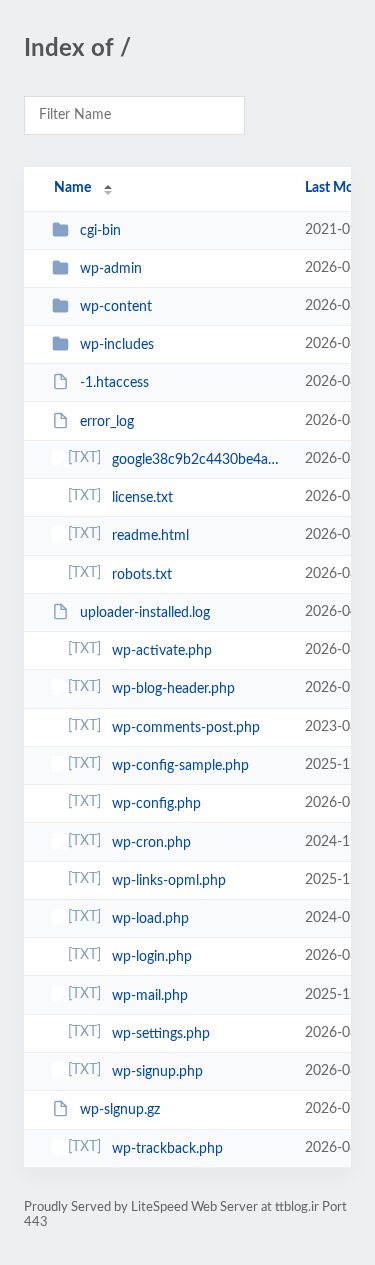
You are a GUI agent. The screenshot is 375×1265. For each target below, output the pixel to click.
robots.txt (142, 575)
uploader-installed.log (145, 613)
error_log (107, 422)
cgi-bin (100, 231)
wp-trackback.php (167, 1149)
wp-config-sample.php (180, 766)
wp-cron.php (151, 843)
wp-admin (111, 269)
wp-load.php (150, 919)
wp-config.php (156, 804)
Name (72, 188)
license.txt (142, 498)
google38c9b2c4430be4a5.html (199, 460)
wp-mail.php (150, 996)
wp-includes (117, 345)
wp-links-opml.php (169, 881)
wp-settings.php (161, 1034)
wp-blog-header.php (173, 689)
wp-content (116, 307)
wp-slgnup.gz (120, 1110)
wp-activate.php (162, 651)
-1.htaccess (114, 383)
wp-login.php (152, 957)
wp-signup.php (157, 1072)
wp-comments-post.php (186, 728)
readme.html (150, 536)
